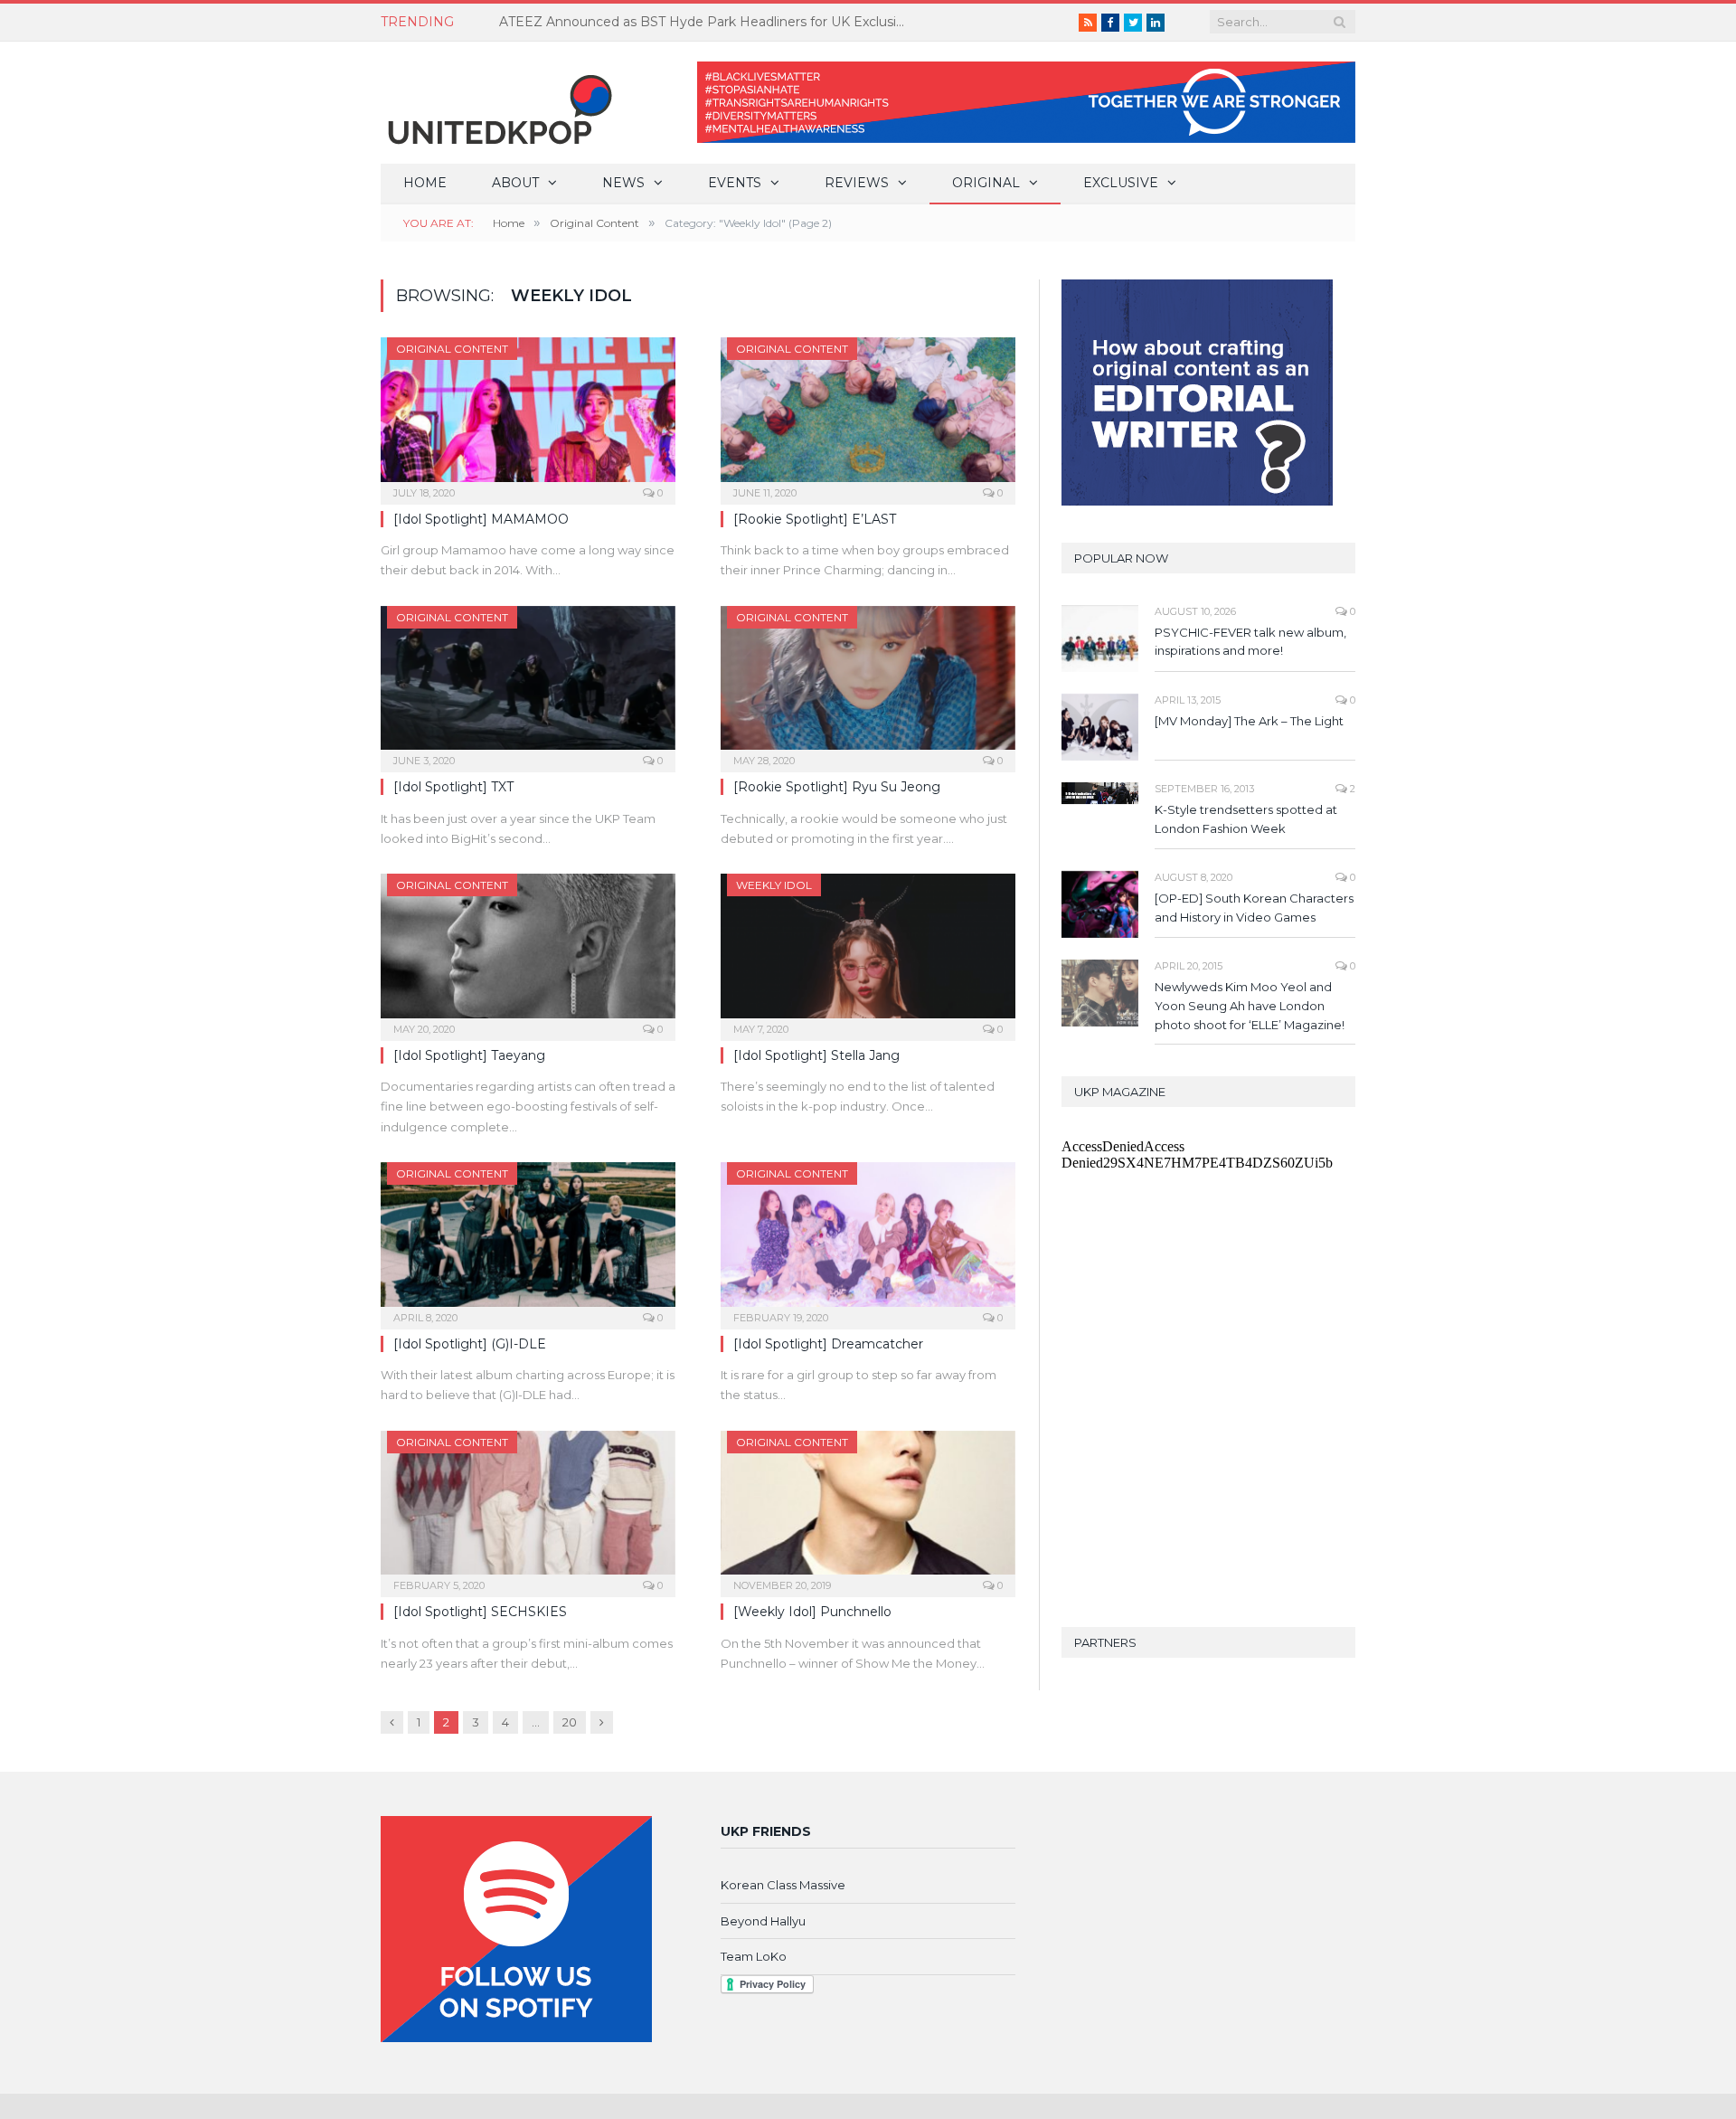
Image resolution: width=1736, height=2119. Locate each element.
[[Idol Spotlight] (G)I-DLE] (528, 1240)
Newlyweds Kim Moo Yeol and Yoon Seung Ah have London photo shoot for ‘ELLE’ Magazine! (1250, 1006)
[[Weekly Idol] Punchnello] (868, 1509)
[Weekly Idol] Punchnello (812, 1612)
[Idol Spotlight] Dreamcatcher (828, 1344)
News (623, 183)
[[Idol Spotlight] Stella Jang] (868, 951)
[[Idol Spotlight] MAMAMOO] (528, 415)
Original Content (452, 349)
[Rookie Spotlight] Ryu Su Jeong (837, 787)
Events (735, 183)
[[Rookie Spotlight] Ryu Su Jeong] (868, 684)
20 (570, 1722)
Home (425, 183)
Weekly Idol (774, 885)
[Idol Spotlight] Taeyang (469, 1055)
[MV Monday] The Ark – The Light (1249, 721)
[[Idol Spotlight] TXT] (528, 684)
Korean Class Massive (783, 1885)
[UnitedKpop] (497, 103)
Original (986, 183)
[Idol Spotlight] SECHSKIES (480, 1612)
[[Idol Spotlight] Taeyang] (528, 951)
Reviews (857, 183)
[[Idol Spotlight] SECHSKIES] (528, 1509)
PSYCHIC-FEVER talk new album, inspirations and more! (1250, 642)
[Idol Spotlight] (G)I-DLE (470, 1344)
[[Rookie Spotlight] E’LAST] (868, 415)
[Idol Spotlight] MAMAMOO (481, 519)
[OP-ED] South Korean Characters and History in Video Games (1254, 908)
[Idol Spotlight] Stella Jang (816, 1055)
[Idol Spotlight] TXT (453, 787)
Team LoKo (754, 1956)
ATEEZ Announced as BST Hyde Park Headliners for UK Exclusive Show (707, 22)
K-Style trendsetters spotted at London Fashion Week (1246, 819)
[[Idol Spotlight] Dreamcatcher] (868, 1240)
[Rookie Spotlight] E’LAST (815, 519)
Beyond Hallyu (763, 1921)
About (515, 183)
